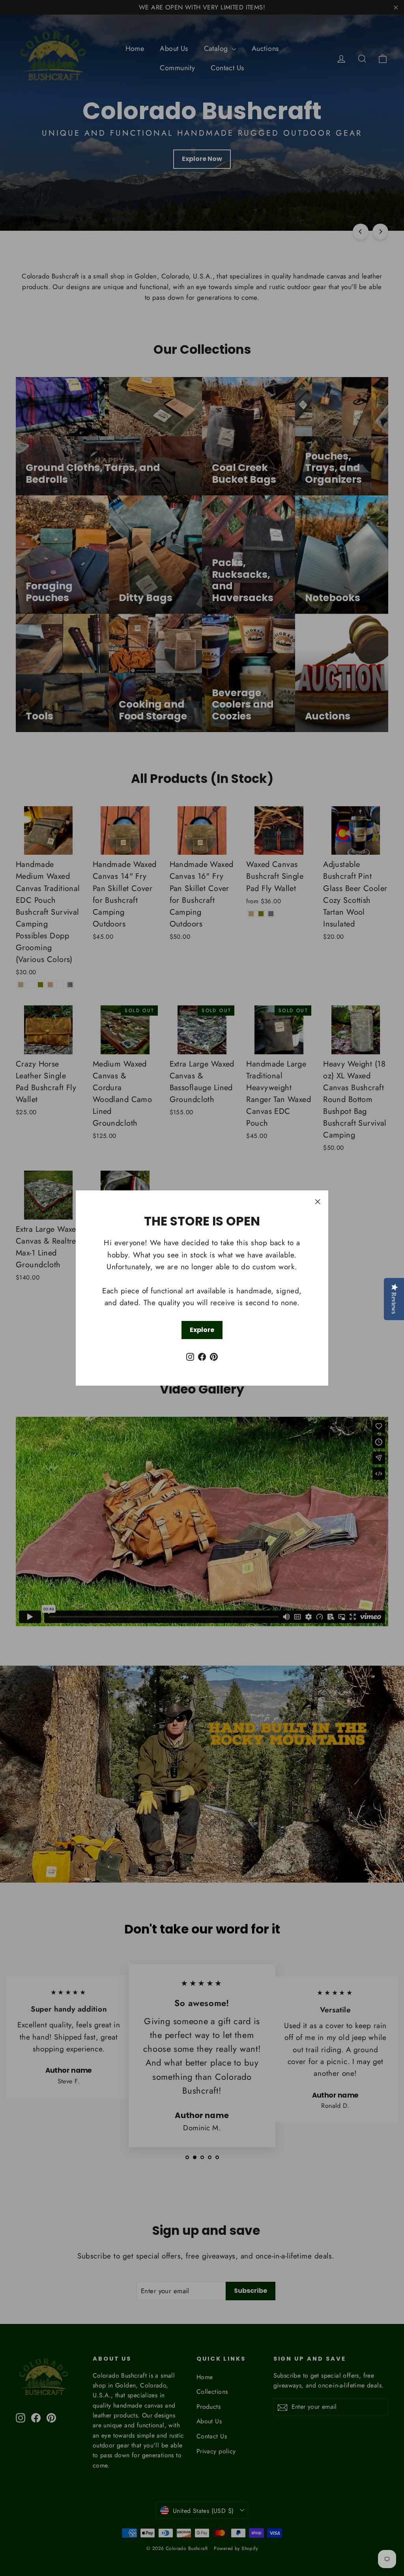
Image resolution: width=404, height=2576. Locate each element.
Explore (202, 1330)
